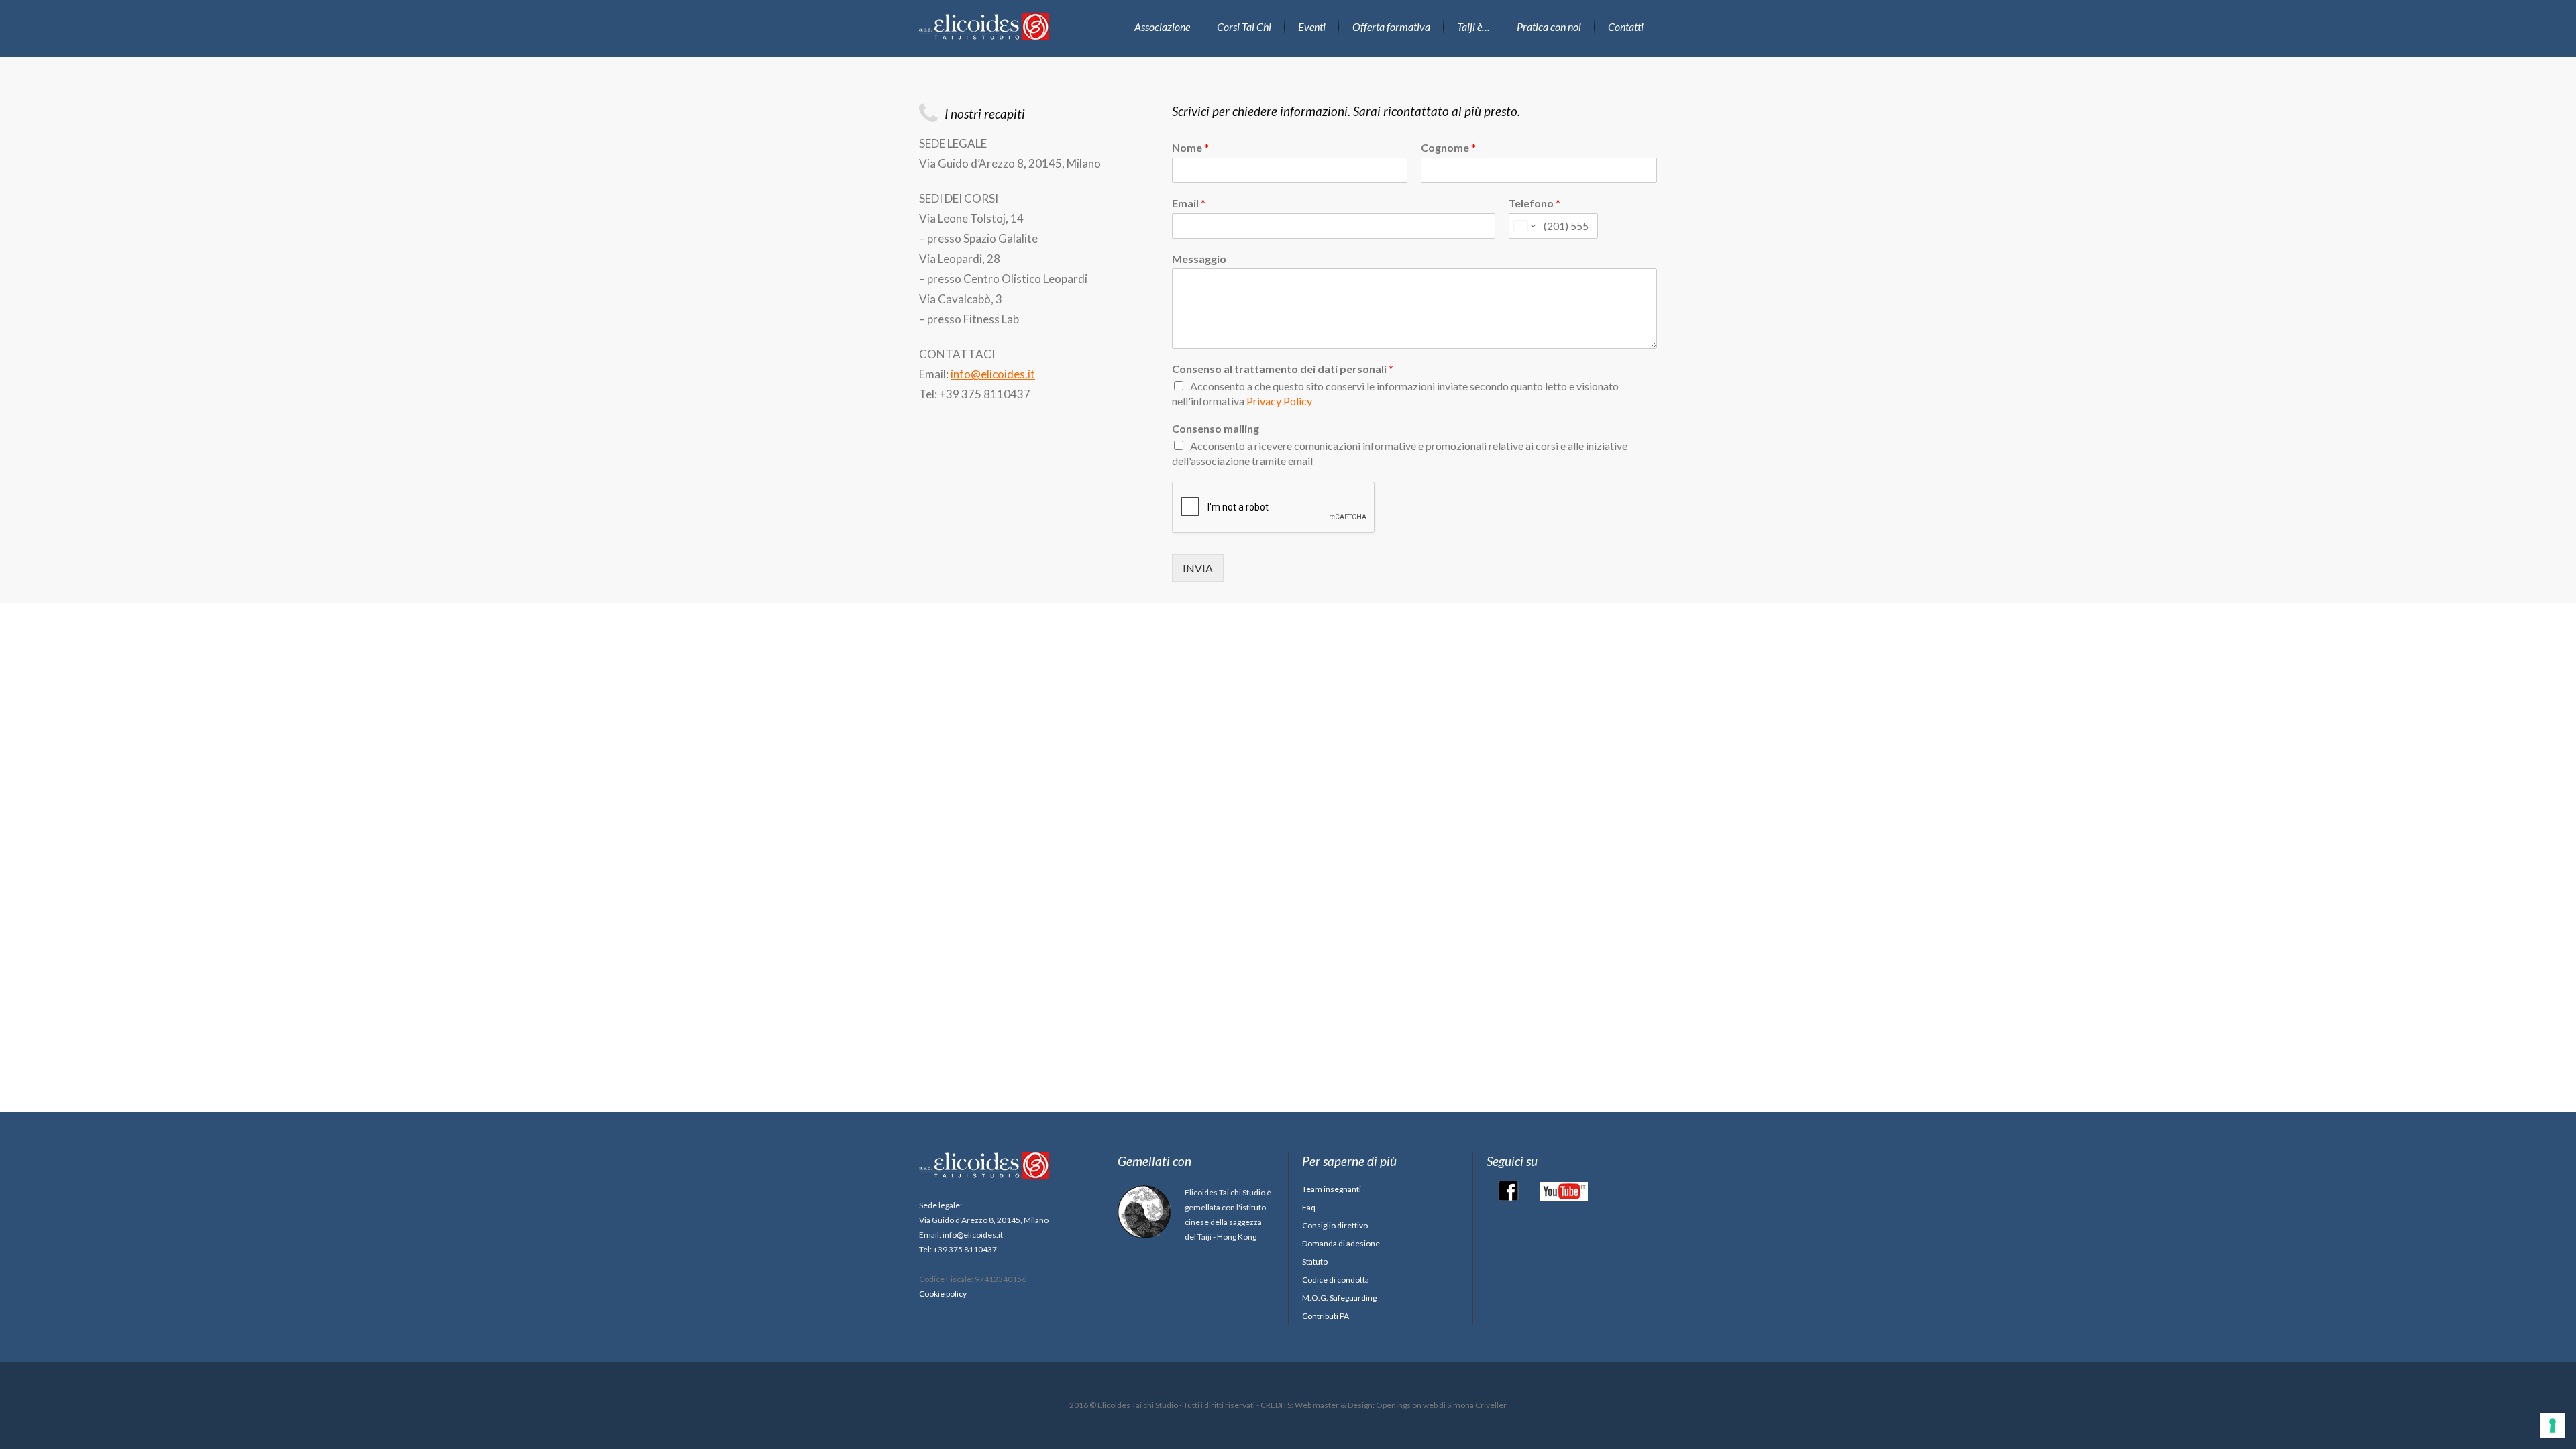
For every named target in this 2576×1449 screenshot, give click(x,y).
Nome (1190, 147)
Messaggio (1199, 259)
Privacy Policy (1279, 401)
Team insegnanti (1332, 1189)
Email (1189, 203)
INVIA (1198, 568)
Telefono (1535, 203)
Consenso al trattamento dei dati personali (1283, 369)
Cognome (1448, 147)
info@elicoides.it (993, 374)
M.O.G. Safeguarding (1339, 1298)
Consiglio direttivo (1335, 1225)
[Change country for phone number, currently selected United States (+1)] (1524, 226)
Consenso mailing (1216, 428)
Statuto (1315, 1262)
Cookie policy (943, 1294)
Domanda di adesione (1341, 1243)
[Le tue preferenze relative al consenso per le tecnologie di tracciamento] (2553, 1426)
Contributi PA (1326, 1316)
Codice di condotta (1336, 1280)
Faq (1309, 1207)
